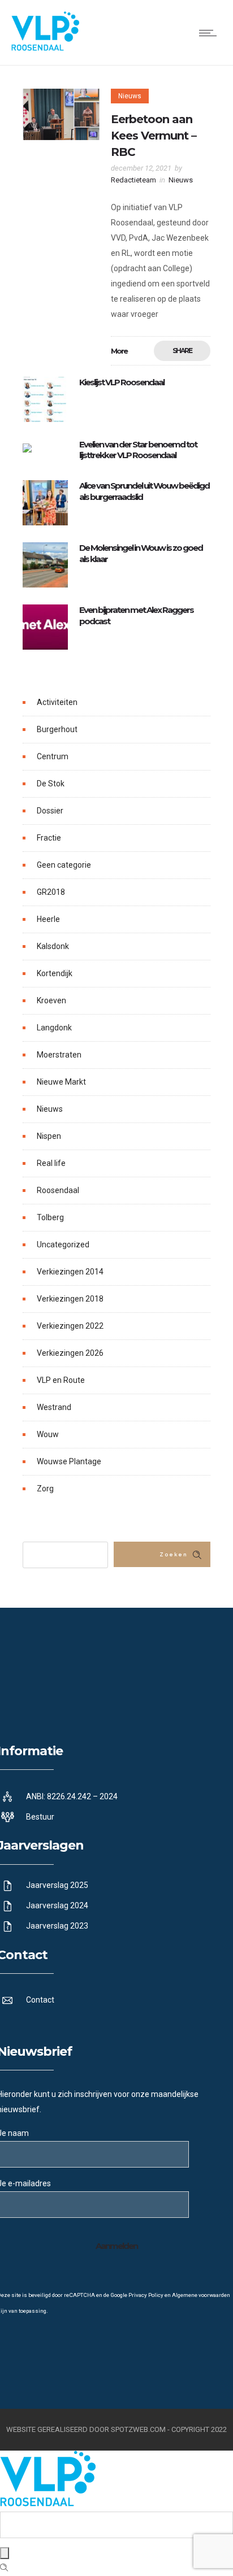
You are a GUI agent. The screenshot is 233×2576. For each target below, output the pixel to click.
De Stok (51, 784)
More (119, 351)
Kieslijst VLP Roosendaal (122, 382)
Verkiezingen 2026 (70, 1353)
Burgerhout (57, 729)
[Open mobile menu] (210, 33)
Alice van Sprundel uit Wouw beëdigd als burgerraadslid (144, 491)
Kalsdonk (53, 946)
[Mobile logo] (48, 2504)
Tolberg (50, 1217)
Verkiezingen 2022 (70, 1326)
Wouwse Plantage (69, 1461)
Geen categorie (64, 865)
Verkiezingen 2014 (70, 1272)
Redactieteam (133, 180)
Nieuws (50, 1109)
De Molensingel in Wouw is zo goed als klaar (141, 553)
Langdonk (54, 1028)
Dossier (50, 811)
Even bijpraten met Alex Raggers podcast (136, 615)
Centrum (53, 756)
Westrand (54, 1407)
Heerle (48, 919)
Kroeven (51, 1000)
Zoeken (173, 1555)
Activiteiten (57, 702)
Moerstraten (59, 1055)
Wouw (48, 1434)
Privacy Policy (146, 2295)
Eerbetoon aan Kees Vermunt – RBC (154, 136)
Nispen (49, 1136)
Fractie (49, 838)
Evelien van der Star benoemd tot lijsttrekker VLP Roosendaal (138, 450)
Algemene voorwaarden (201, 2295)
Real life (51, 1163)
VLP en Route (61, 1380)
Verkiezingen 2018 (70, 1299)
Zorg (45, 1489)
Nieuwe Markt (61, 1082)
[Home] (45, 48)
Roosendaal (58, 1190)
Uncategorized (63, 1245)
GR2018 (51, 892)
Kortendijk (55, 973)
